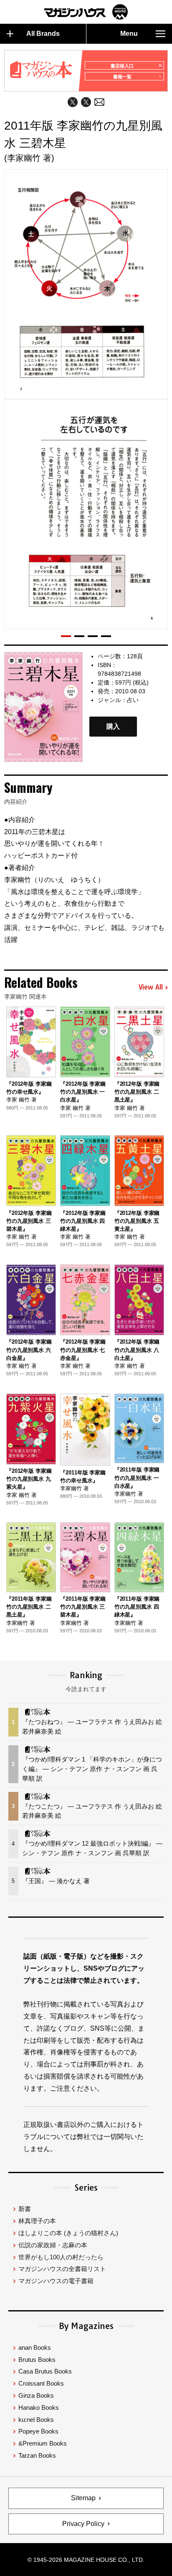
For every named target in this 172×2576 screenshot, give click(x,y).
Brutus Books (37, 2360)
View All (151, 987)
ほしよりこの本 (68, 2233)
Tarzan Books (37, 2455)
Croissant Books (41, 2383)
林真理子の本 (37, 2221)
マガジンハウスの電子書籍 (56, 2281)
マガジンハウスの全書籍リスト (62, 2269)
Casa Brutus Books (45, 2371)
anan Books (35, 2347)
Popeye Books (38, 2431)
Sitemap (83, 2498)
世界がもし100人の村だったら (61, 2257)
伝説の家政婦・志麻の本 (53, 2245)
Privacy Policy (83, 2524)
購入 (113, 727)
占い (133, 700)
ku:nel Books (36, 2420)
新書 (25, 2209)
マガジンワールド (86, 12)
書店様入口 (122, 66)
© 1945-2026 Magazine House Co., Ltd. (86, 2560)
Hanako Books (39, 2407)
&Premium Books (43, 2443)
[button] (66, 636)
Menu (129, 34)
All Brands (43, 34)
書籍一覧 (122, 77)
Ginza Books (36, 2395)
